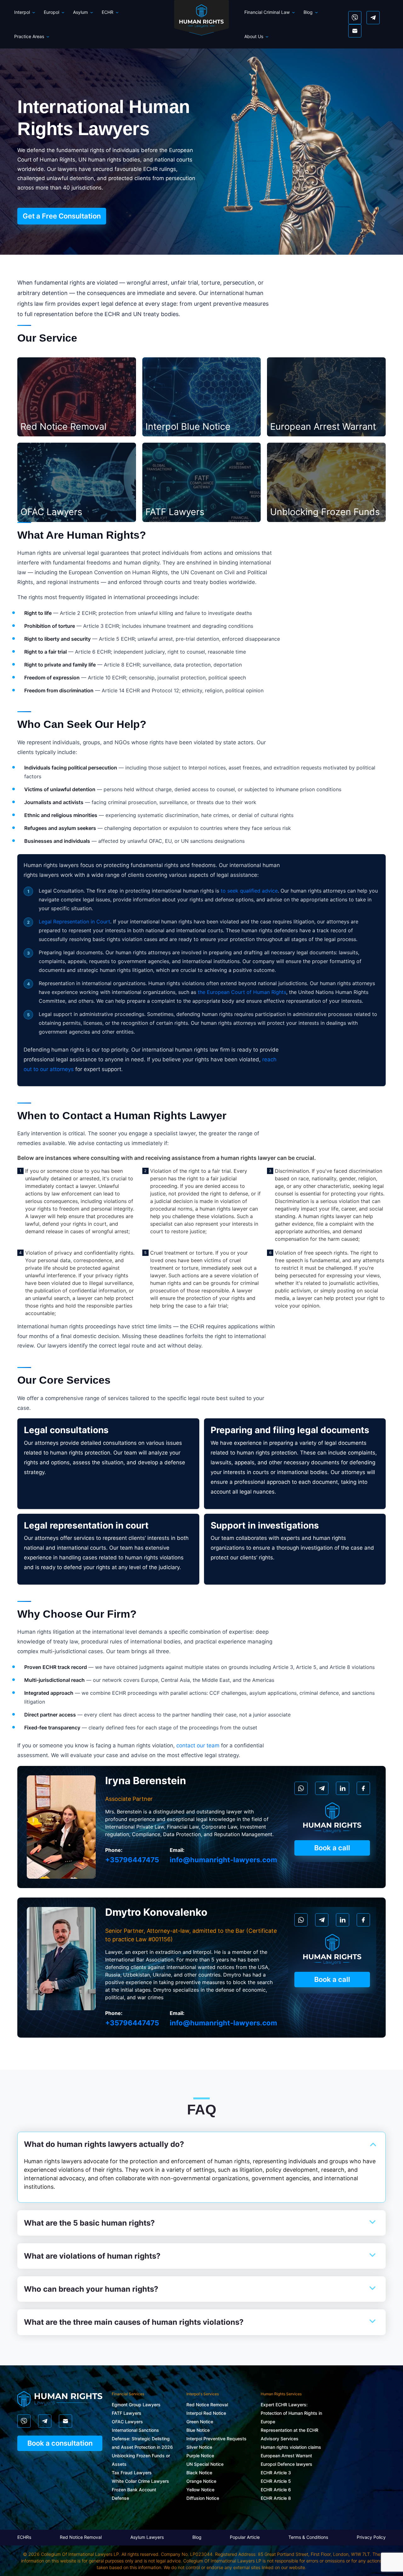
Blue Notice (198, 2430)
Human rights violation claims (291, 2447)
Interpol (22, 12)
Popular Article (245, 2537)
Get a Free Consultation (62, 216)
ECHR (108, 12)
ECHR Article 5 (276, 2481)
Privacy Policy (371, 2537)
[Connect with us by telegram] (373, 18)
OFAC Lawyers (127, 2422)
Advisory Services (280, 2439)
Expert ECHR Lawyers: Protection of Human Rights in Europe (291, 2413)
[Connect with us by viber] (355, 18)
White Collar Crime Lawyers (140, 2481)
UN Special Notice (205, 2464)
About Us (254, 36)
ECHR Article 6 (276, 2490)
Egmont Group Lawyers (136, 2405)
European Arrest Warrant (286, 2456)
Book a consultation (60, 2443)
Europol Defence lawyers (287, 2464)
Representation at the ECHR (289, 2430)
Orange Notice (201, 2481)
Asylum (80, 12)
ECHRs (24, 2537)
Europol (51, 12)
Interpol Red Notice (206, 2413)
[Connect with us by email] (355, 31)
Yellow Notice (200, 2490)
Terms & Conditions (308, 2537)
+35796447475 (132, 1860)
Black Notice (199, 2473)
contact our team (198, 1745)
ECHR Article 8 (276, 2498)
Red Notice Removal (207, 2405)
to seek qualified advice (249, 891)
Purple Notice (200, 2456)
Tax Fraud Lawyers (132, 2473)
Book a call (332, 1848)
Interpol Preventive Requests (216, 2439)
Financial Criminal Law (267, 12)
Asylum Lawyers (147, 2537)
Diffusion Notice (203, 2498)
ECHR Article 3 (276, 2473)
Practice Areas (29, 36)
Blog (308, 12)
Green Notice (200, 2422)
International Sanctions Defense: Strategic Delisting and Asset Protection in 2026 (142, 2439)
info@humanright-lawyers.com (223, 1860)
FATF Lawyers (127, 2413)
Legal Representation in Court (74, 922)
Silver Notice (199, 2447)
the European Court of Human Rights (242, 992)
